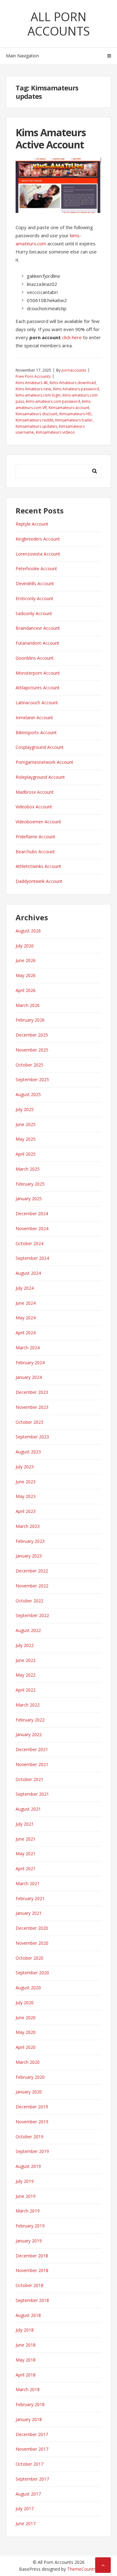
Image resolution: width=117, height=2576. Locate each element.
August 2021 (28, 1809)
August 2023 (28, 1452)
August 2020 (28, 1988)
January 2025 (29, 1199)
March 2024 (28, 1348)
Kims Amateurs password (76, 389)
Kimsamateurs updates (36, 426)
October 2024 (29, 1243)
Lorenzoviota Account (38, 554)
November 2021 (32, 1764)
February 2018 (30, 2404)
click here (72, 337)
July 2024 (25, 1288)
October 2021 (29, 1779)
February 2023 (30, 1541)
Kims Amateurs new (33, 389)
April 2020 (26, 2047)
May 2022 (26, 1675)
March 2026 (28, 1005)
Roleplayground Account (40, 777)
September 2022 (32, 1615)
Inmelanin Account (34, 717)
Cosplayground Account (40, 747)
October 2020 (29, 1958)
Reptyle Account (32, 524)
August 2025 (28, 1094)
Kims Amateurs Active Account (51, 138)
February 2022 (30, 1720)
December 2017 (32, 2434)
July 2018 (25, 2330)
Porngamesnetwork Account (44, 762)
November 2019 (32, 2122)
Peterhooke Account (36, 568)
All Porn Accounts (59, 24)
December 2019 (32, 2107)
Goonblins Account (35, 658)
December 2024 (32, 1213)
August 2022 (28, 1630)
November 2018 (32, 2270)
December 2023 (32, 1392)
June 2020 (26, 2017)
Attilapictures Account (38, 688)
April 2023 (26, 1511)
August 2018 (28, 2315)
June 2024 (26, 1303)
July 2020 (25, 2003)
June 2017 (26, 2523)
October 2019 (29, 2137)
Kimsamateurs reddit (34, 420)
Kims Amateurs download (73, 383)
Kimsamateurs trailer (74, 420)
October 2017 (29, 2464)
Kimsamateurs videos (55, 432)
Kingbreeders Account (38, 539)
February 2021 (30, 1898)
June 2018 (26, 2345)
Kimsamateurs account (69, 408)
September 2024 (32, 1258)
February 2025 (30, 1184)
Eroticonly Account (34, 598)
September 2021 (32, 1794)
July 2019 (25, 2181)
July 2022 (25, 1645)
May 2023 (26, 1496)
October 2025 (29, 1065)
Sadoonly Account (34, 613)
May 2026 (26, 975)
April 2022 (26, 1690)
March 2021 (28, 1883)
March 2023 (28, 1526)
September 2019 (32, 2151)
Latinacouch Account (37, 703)
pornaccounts (74, 370)
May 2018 (26, 2360)
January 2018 (29, 2419)
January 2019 (29, 2241)
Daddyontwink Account (39, 881)
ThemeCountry (82, 2569)
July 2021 (25, 1824)
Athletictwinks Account (38, 866)
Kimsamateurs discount (37, 414)
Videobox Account (34, 807)
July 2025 (25, 1109)
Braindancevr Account (38, 628)
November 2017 (32, 2449)
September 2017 (32, 2479)
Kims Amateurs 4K (32, 383)
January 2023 (29, 1556)
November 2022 (32, 1586)
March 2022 (28, 1705)
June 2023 (26, 1482)
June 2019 (26, 2196)
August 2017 (28, 2494)
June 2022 (26, 1660)
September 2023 (32, 1437)
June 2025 (26, 1124)
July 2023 (25, 1467)
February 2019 (30, 2226)
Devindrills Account (35, 583)
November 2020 (32, 1943)
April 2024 (26, 1333)
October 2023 (29, 1422)
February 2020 (30, 2077)
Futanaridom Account (37, 643)
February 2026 (30, 1020)
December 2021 (32, 1749)
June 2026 (26, 960)
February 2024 (30, 1363)
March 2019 (28, 2211)
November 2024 (32, 1228)
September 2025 (32, 1079)
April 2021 (26, 1868)
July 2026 (25, 946)
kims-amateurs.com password (53, 401)
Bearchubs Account (35, 852)
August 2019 (28, 2166)
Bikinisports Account (36, 732)
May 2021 (26, 1854)
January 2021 (29, 1913)
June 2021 (26, 1839)
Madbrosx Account (35, 792)
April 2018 (26, 2375)
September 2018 (32, 2300)
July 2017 (25, 2509)
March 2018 (28, 2389)
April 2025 (26, 1154)
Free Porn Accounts (33, 376)
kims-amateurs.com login (38, 395)
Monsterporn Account (38, 673)
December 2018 (32, 2256)
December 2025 (32, 1035)
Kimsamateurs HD (75, 414)
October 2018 (29, 2285)
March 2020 (28, 2062)
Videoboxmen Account (38, 822)
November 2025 (32, 1050)
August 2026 (28, 931)
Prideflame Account (35, 837)
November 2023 (32, 1407)
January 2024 (29, 1377)
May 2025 (26, 1139)
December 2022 (32, 1571)
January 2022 (29, 1734)
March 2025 (28, 1169)
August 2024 (28, 1273)
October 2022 (29, 1601)
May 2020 (26, 2032)
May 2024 (26, 1318)
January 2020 (29, 2092)
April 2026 (26, 990)
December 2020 (32, 1928)
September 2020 (32, 1973)
